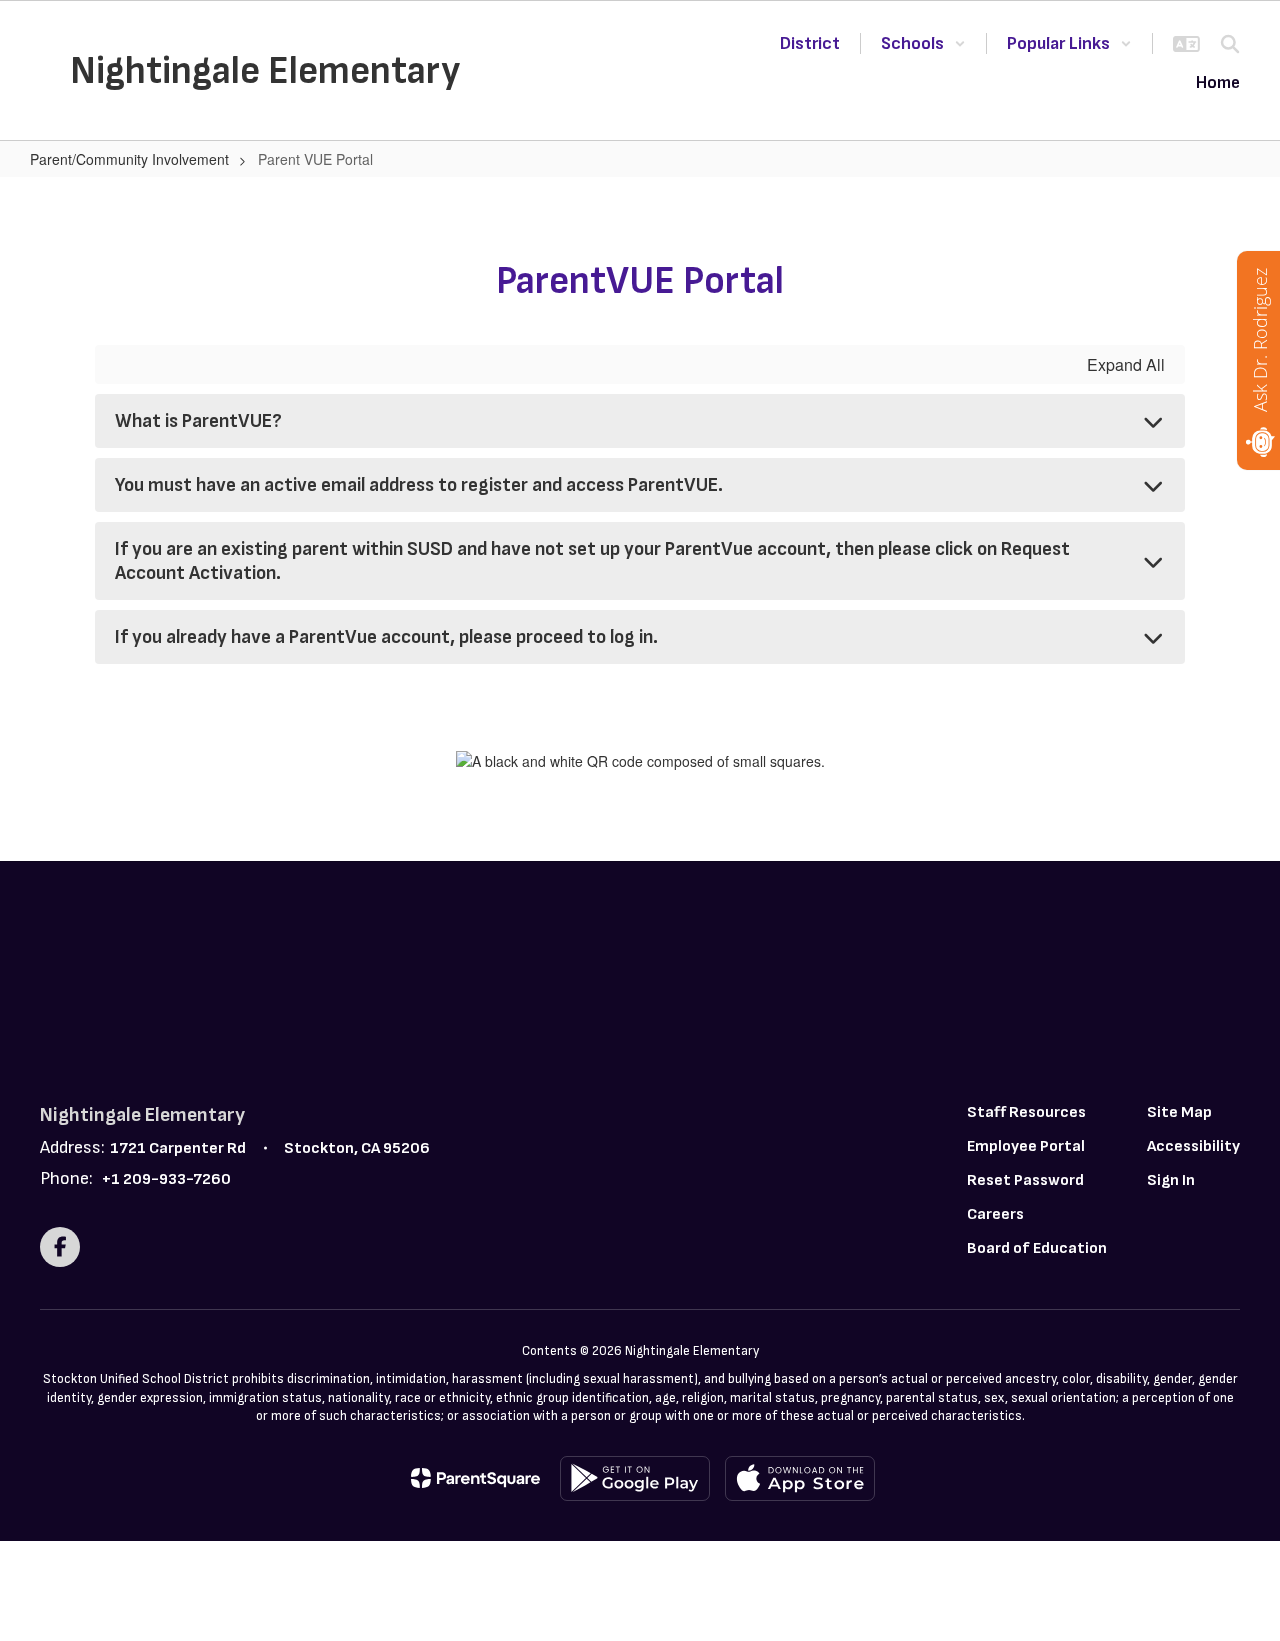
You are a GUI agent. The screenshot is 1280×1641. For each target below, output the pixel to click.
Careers (995, 1214)
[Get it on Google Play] (635, 1478)
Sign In (1171, 1180)
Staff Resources (1026, 1112)
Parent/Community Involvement (129, 159)
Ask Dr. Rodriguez (1260, 340)
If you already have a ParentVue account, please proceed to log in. (386, 637)
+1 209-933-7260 (166, 1179)
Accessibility (1193, 1146)
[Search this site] (1230, 44)
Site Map (1179, 1112)
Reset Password (1025, 1180)
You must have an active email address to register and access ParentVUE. (419, 485)
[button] (923, 43)
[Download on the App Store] (800, 1478)
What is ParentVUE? (198, 421)
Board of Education (1037, 1248)
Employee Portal (1026, 1146)
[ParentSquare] (475, 1478)
